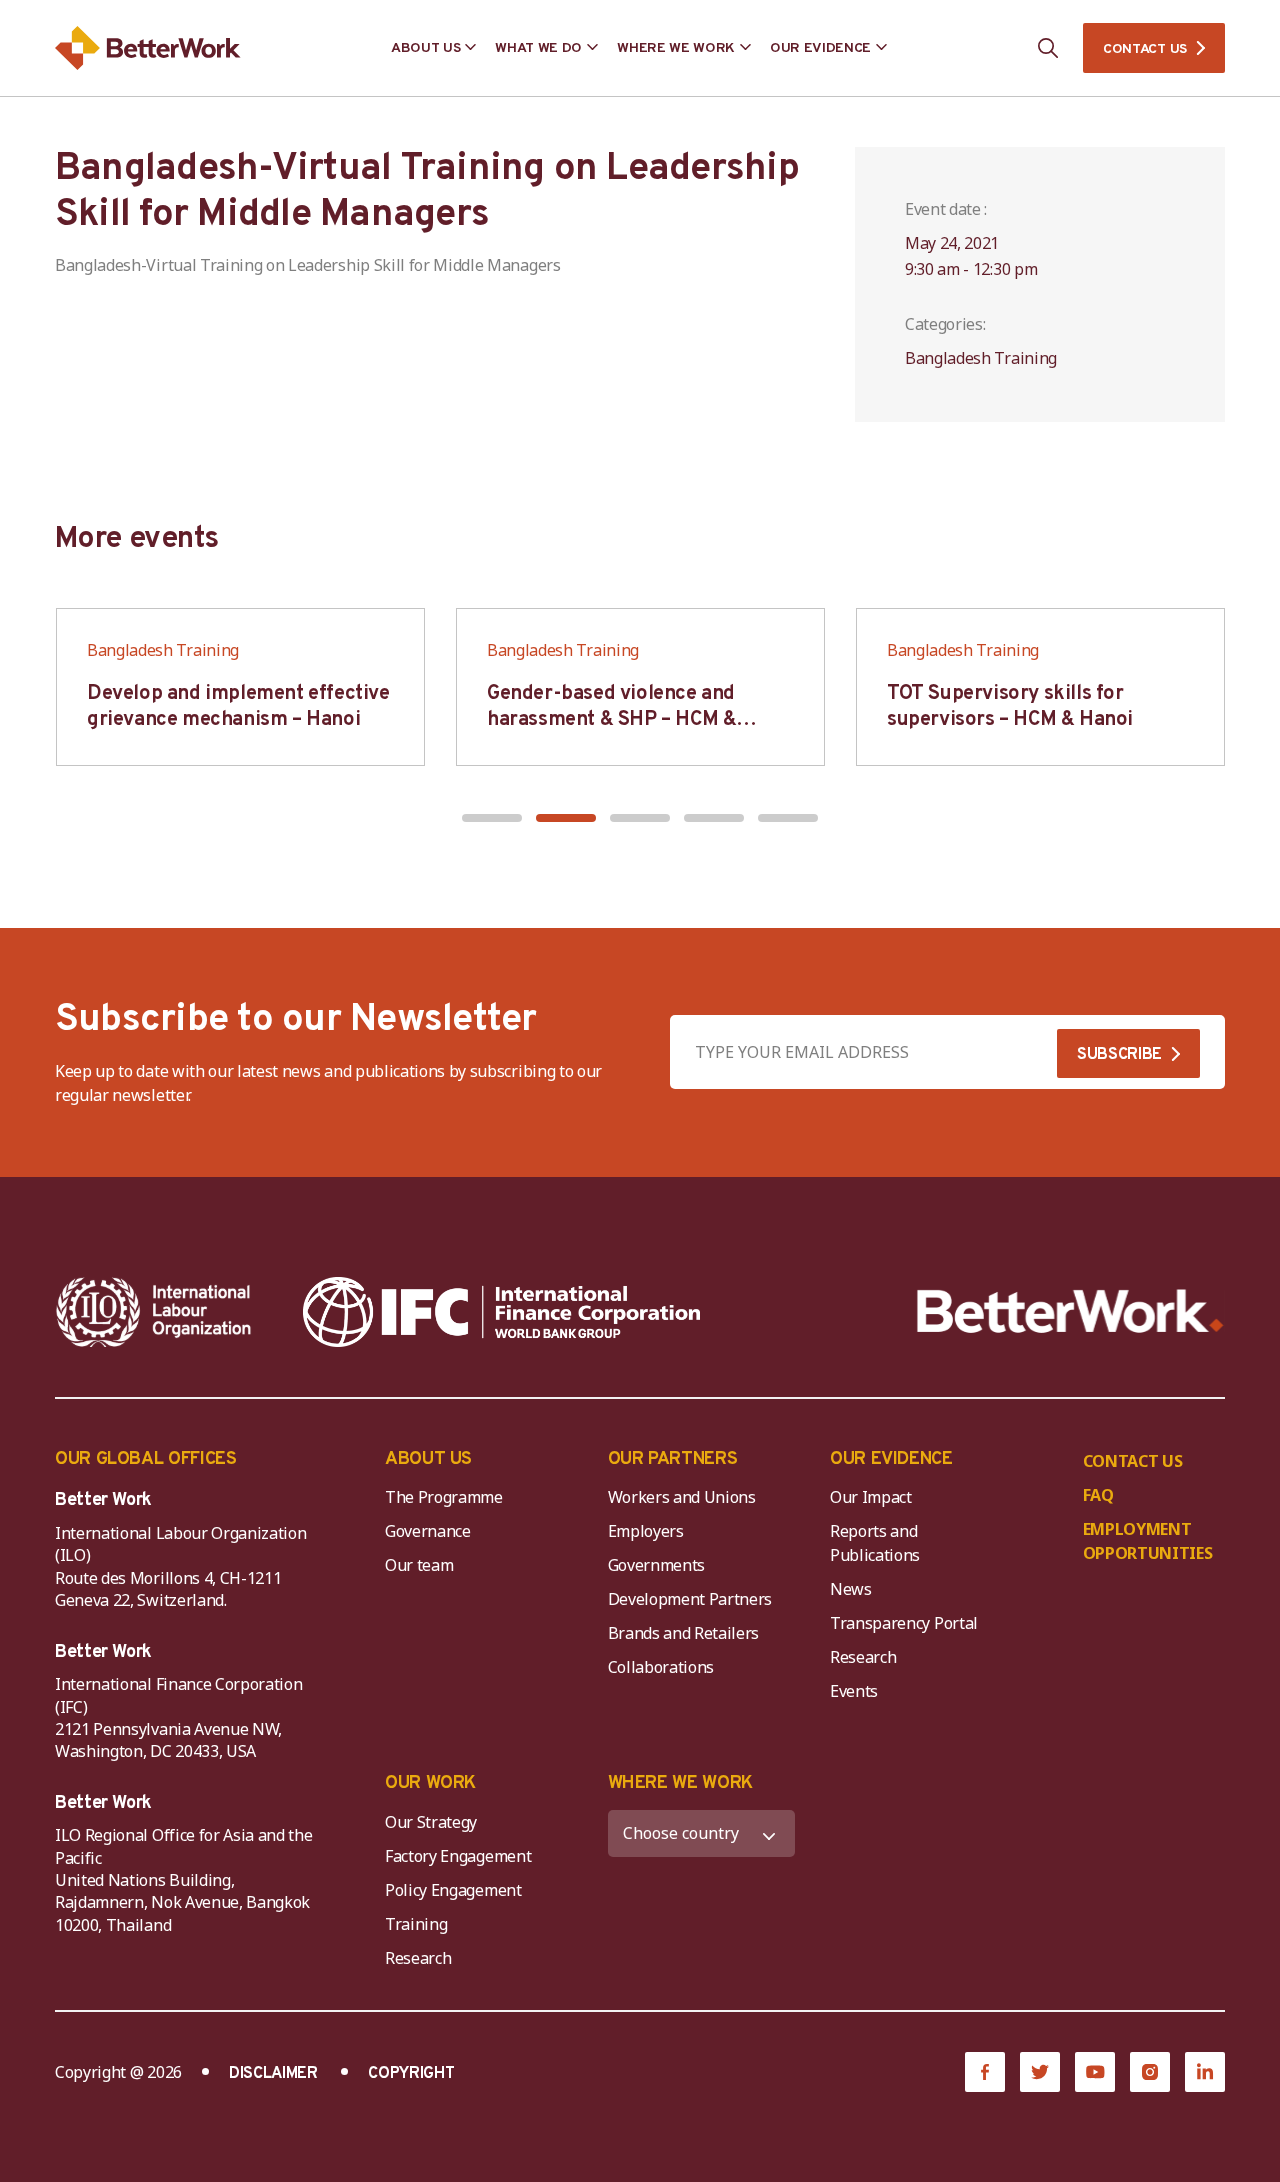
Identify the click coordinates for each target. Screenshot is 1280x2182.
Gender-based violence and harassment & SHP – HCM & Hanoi (611, 720)
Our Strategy (431, 1822)
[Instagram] (1150, 2072)
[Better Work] (1070, 1311)
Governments (656, 1565)
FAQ (1098, 1495)
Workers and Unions (682, 1497)
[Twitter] (1040, 2072)
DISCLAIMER (273, 2074)
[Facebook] (985, 2072)
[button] (492, 818)
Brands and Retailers (684, 1633)
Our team (419, 1565)
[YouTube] (1095, 2072)
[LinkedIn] (1205, 2072)
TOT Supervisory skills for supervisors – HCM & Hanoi (1010, 707)
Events (854, 1691)
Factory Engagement (458, 1856)
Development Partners (690, 1599)
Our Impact (871, 1497)
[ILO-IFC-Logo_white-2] (154, 1312)
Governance (428, 1531)
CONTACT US (1145, 49)
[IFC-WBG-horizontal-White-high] (501, 1312)
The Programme (444, 1497)
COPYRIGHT (411, 2074)
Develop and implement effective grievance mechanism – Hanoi (238, 707)
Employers (646, 1531)
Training (416, 1924)
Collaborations (661, 1667)
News (851, 1589)
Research (863, 1657)
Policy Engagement (457, 1890)
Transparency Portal (904, 1623)
